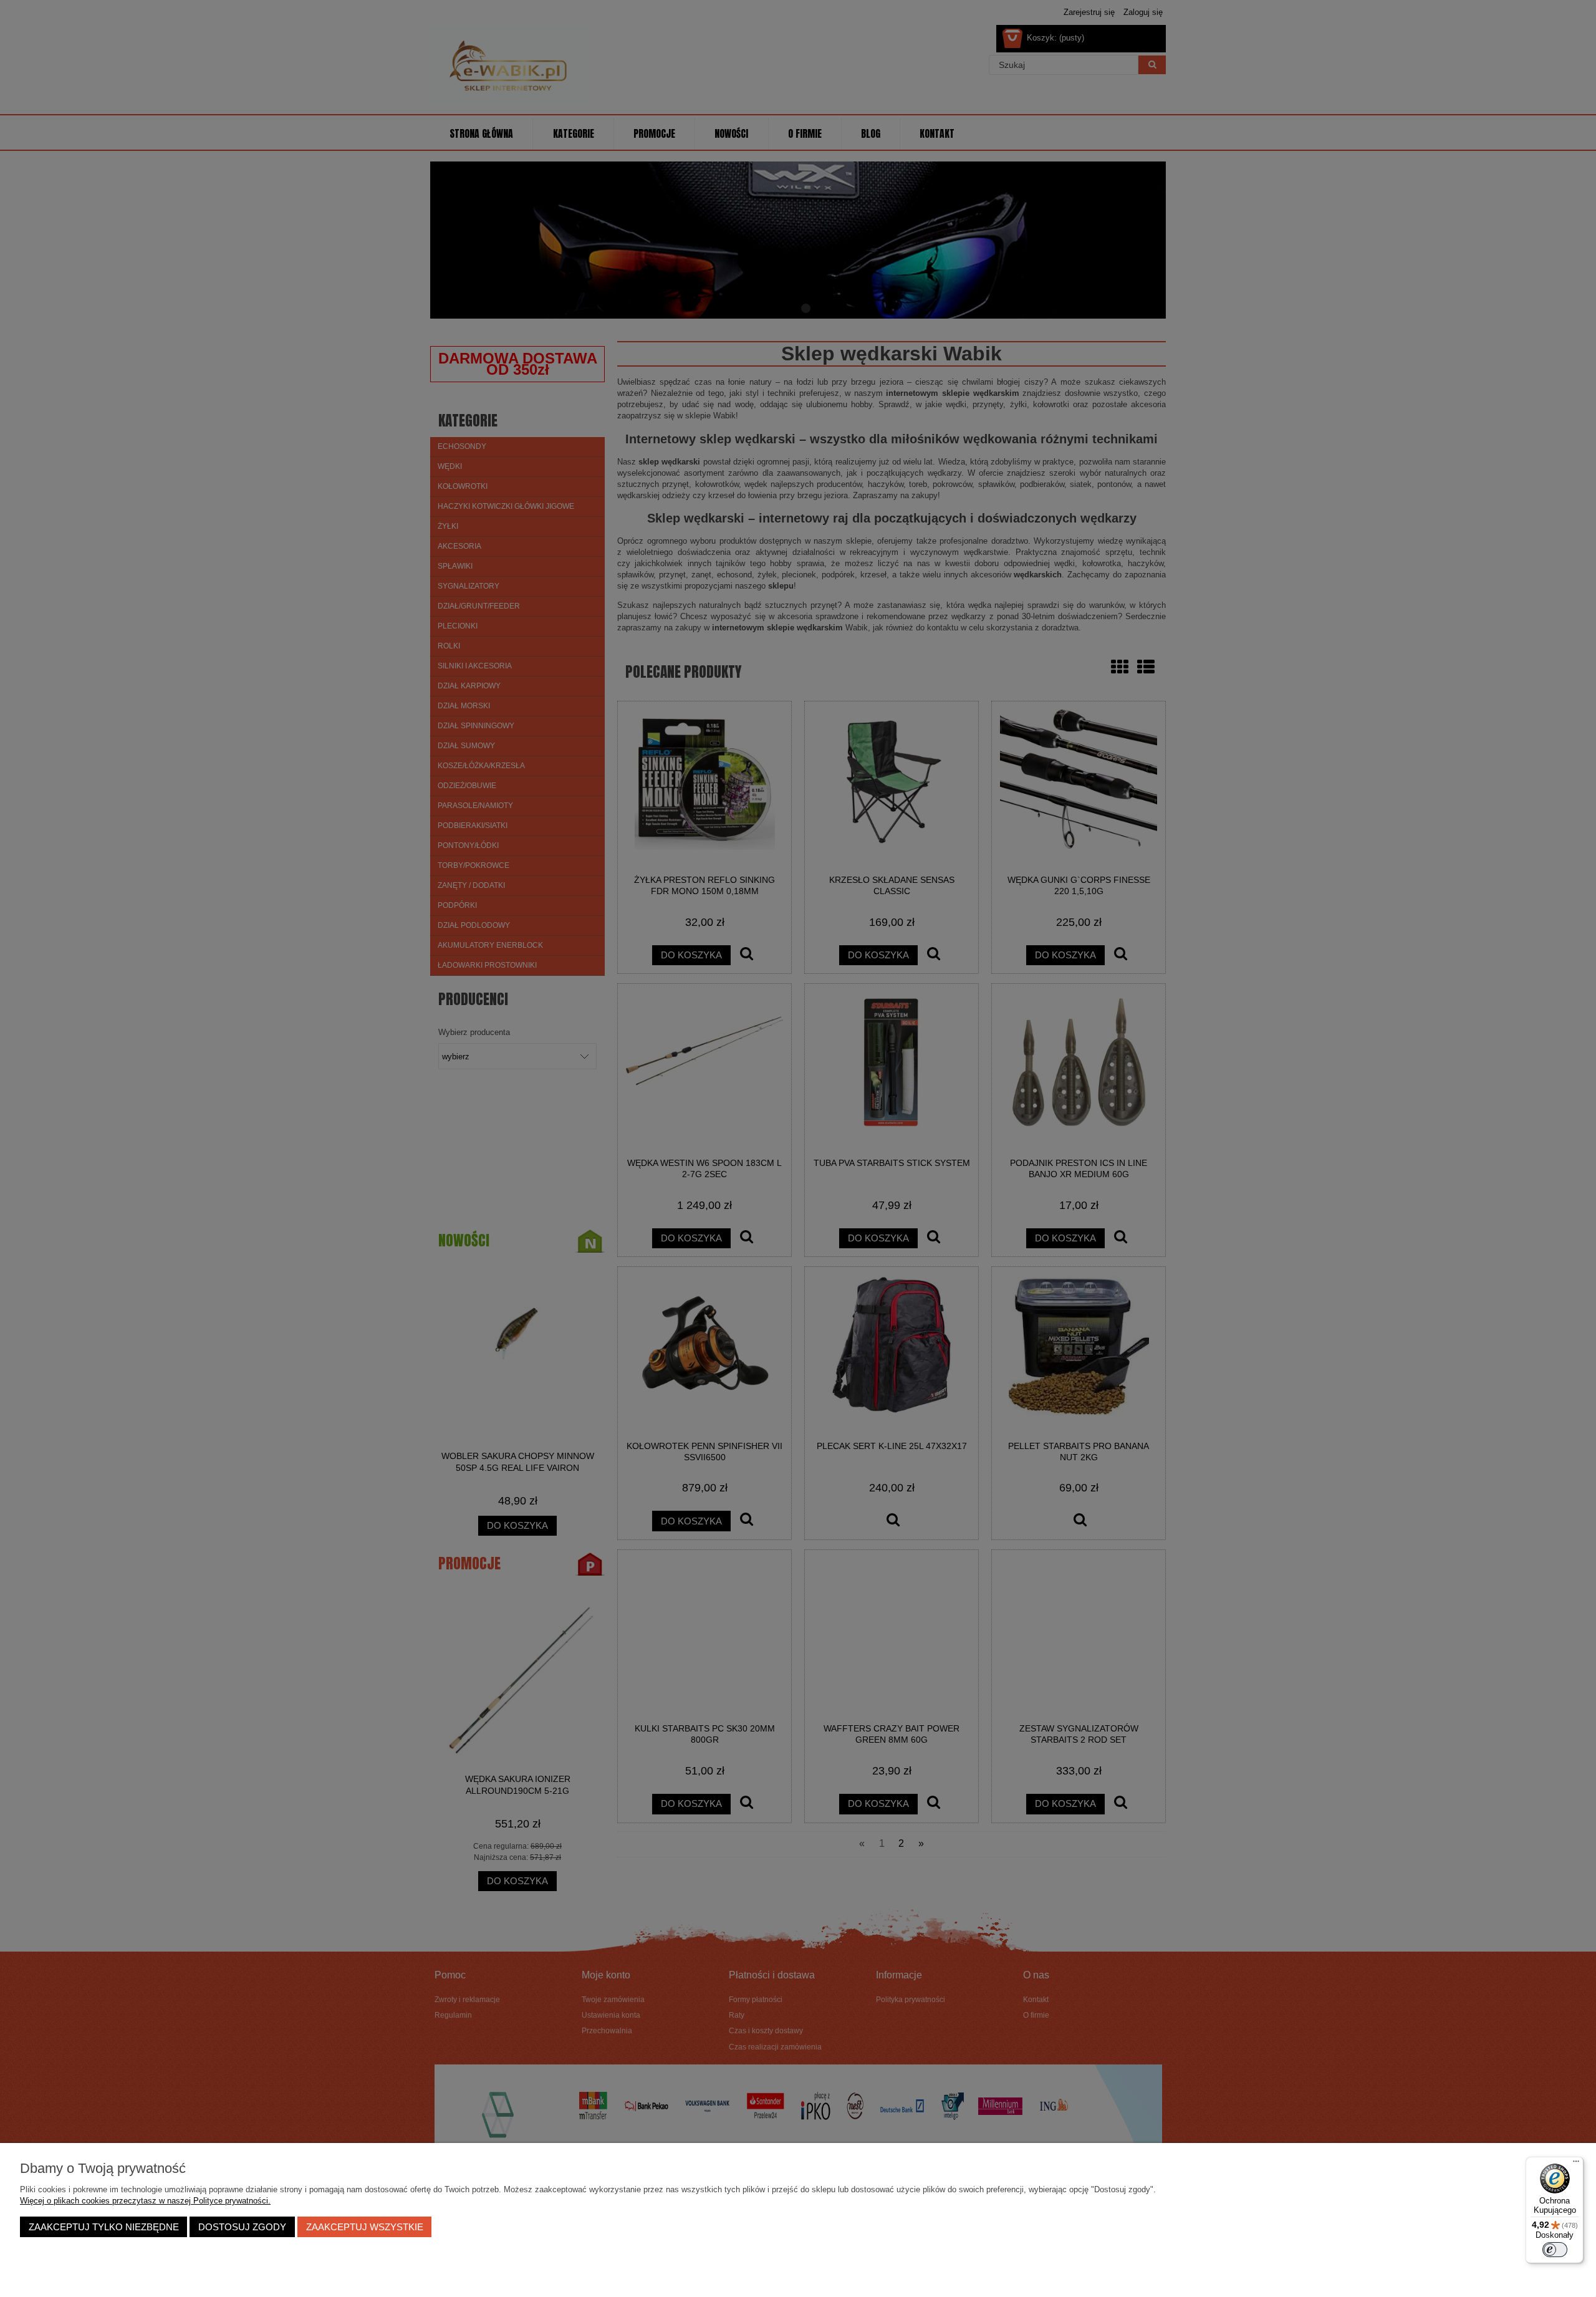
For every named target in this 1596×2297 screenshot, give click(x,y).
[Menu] (1576, 2164)
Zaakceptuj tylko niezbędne (104, 2227)
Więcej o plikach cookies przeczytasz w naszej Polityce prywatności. (145, 2201)
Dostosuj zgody (242, 2227)
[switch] (1555, 2250)
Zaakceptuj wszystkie (365, 2227)
